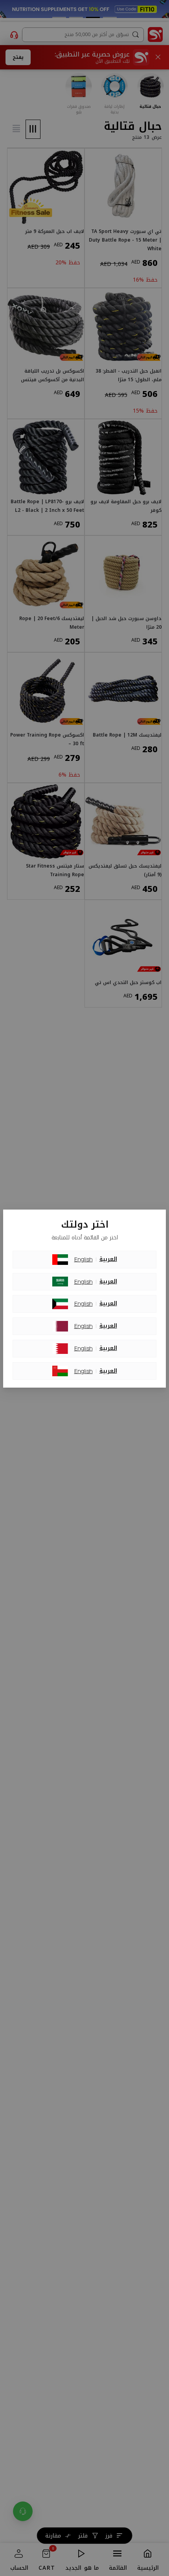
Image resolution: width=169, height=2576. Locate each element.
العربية (108, 1259)
